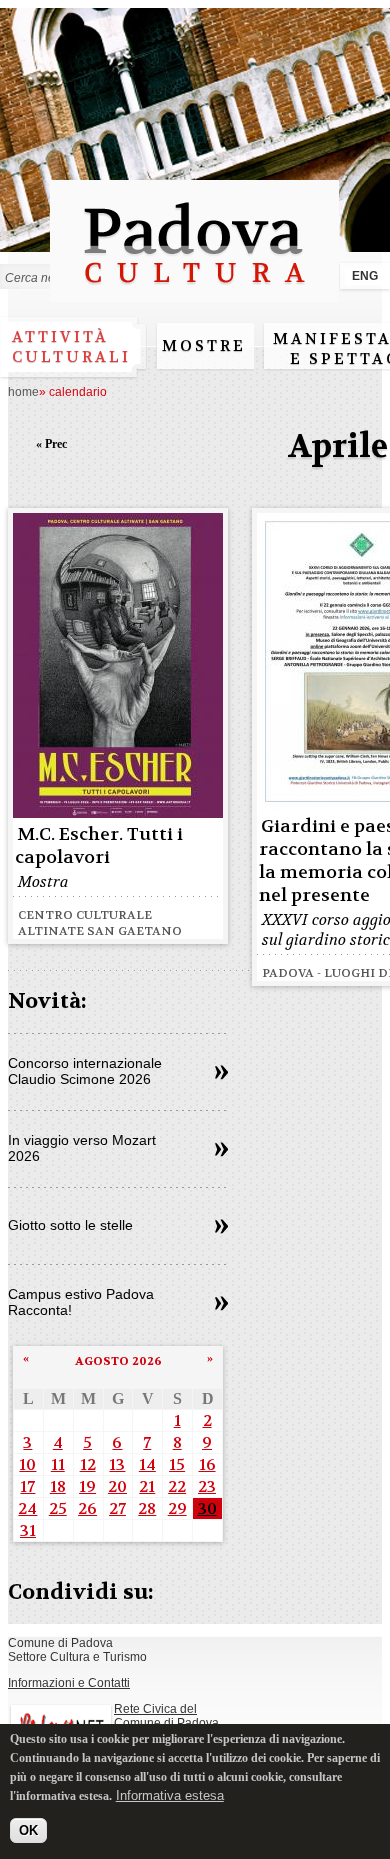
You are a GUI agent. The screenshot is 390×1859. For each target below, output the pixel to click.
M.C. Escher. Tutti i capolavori (99, 846)
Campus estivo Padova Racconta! (81, 1302)
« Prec (51, 444)
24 (27, 1508)
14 (147, 1464)
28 (147, 1508)
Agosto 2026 (118, 1361)
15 (177, 1464)
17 (27, 1486)
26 (87, 1508)
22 (177, 1486)
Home (23, 392)
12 (88, 1464)
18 (58, 1486)
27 (117, 1508)
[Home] (194, 292)
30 (207, 1508)
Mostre (204, 346)
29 (177, 1508)
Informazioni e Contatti (69, 1683)
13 (117, 1464)
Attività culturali (71, 347)
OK (28, 1830)
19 (87, 1486)
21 (147, 1486)
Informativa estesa (170, 1795)
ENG (365, 276)
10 (27, 1464)
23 (207, 1486)
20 (117, 1486)
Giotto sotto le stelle (70, 1225)
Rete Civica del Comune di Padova (166, 1716)
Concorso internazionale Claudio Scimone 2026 (85, 1071)
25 (58, 1508)
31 (28, 1530)
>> (221, 1073)
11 (58, 1464)
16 (207, 1464)
